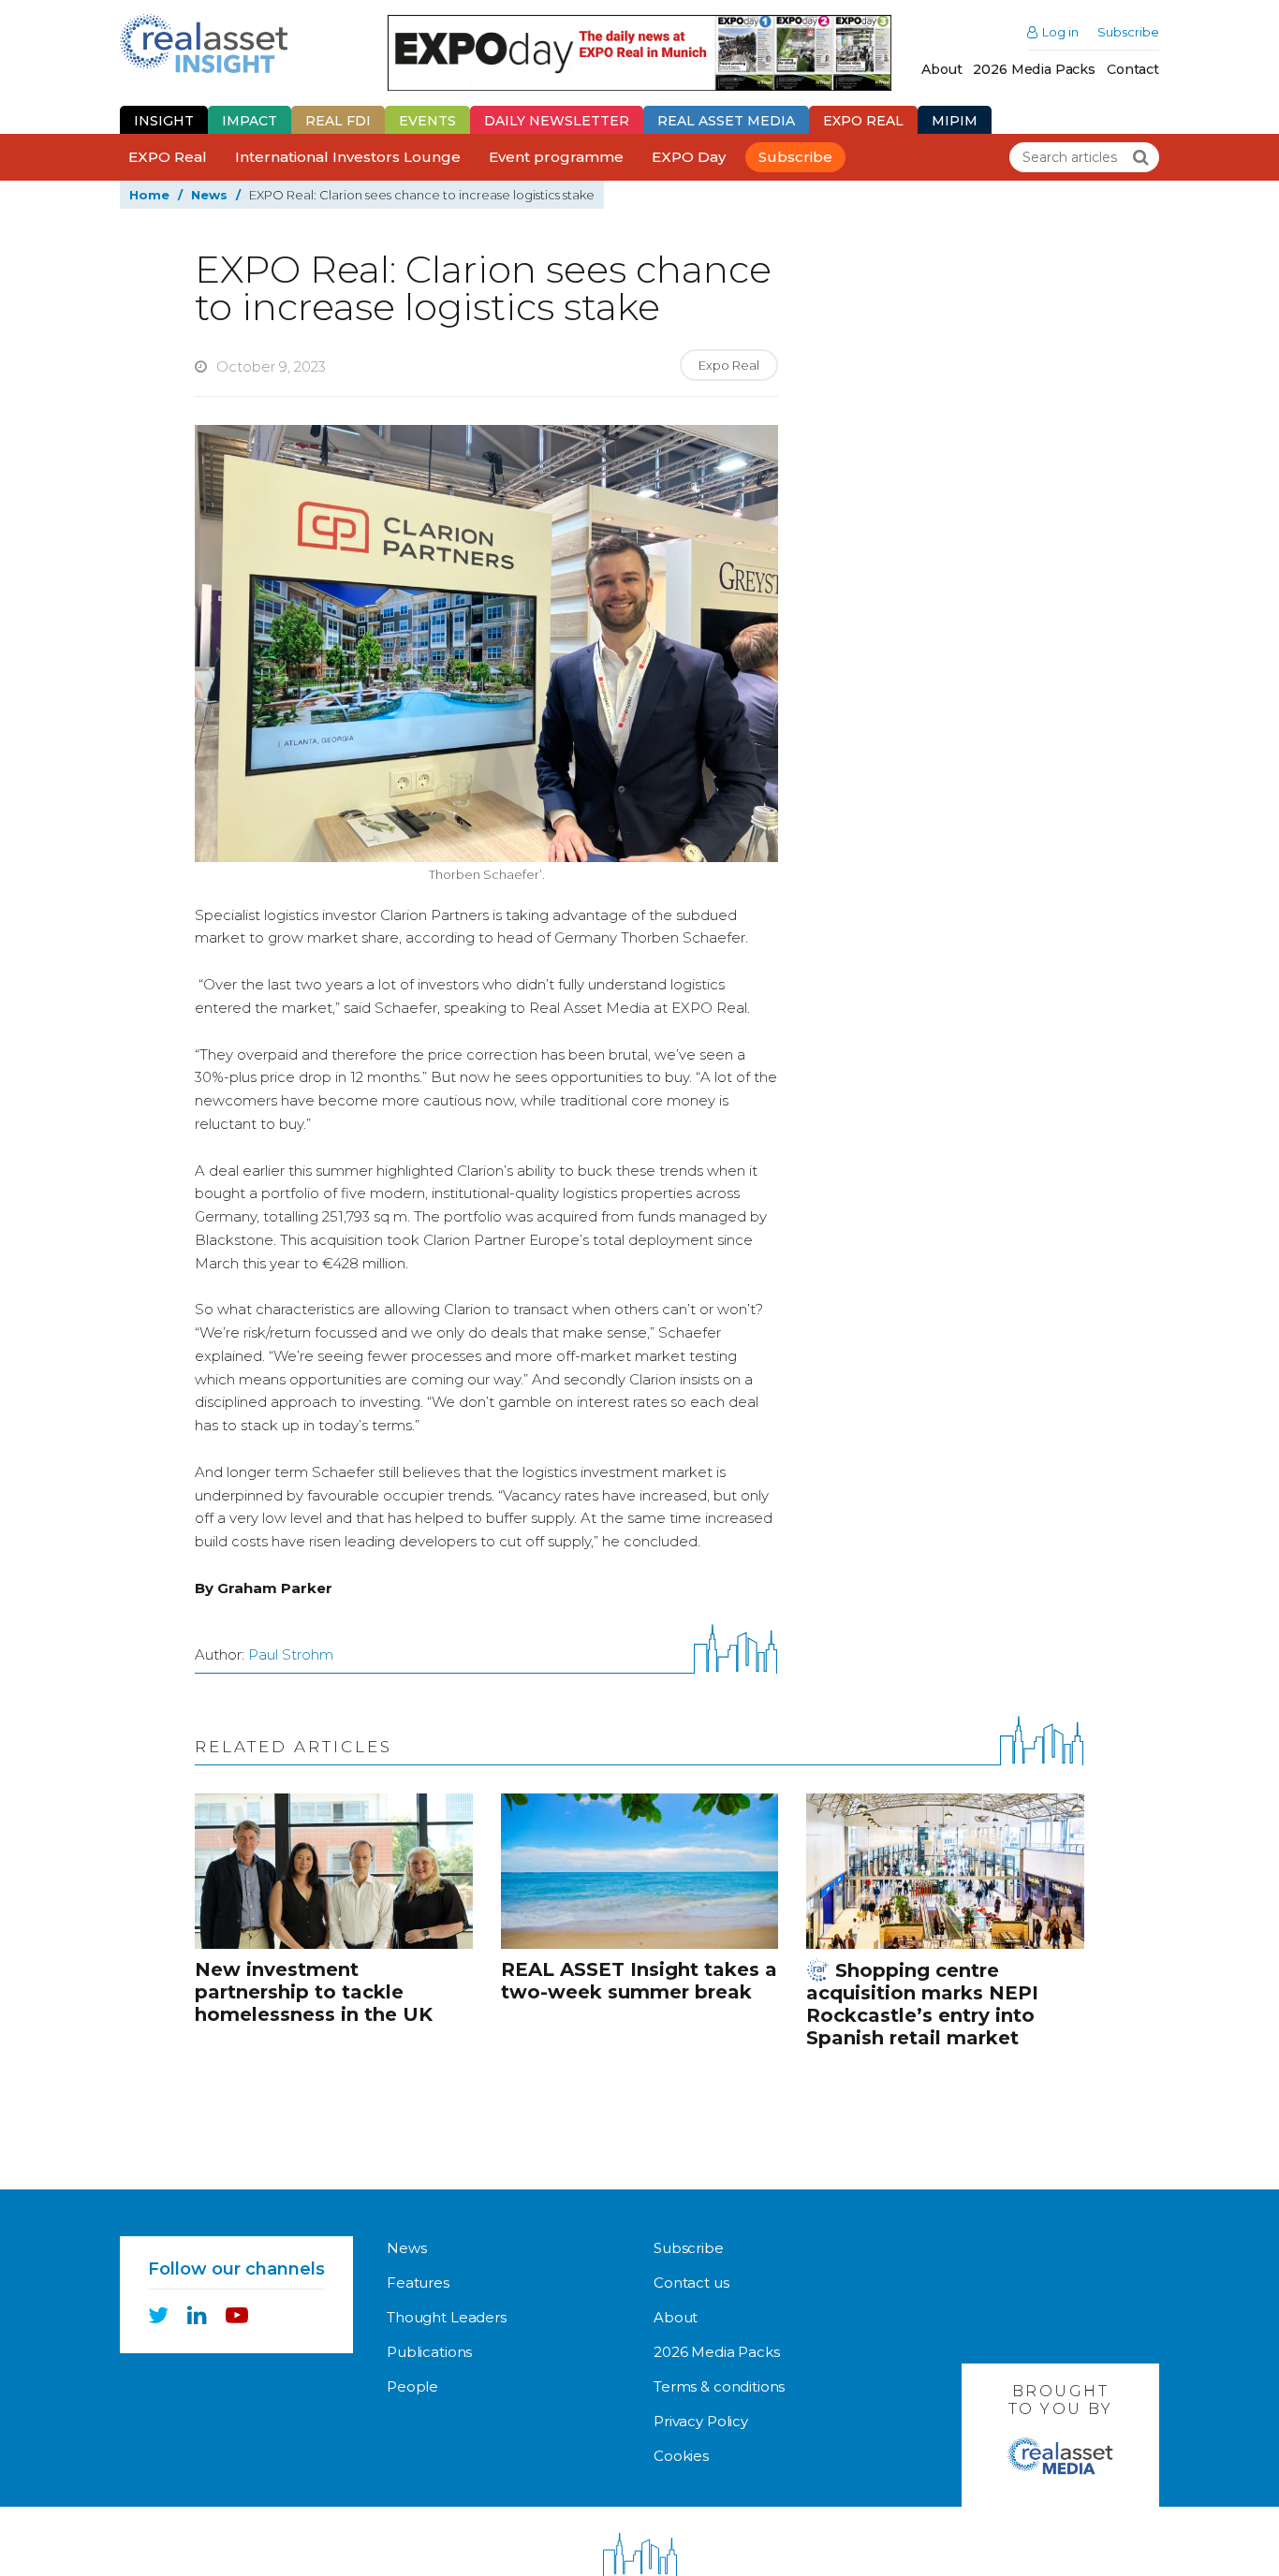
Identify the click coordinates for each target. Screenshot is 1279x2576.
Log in (1060, 32)
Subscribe (1128, 32)
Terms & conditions (719, 2386)
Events (427, 121)
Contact (1133, 69)
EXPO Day (689, 157)
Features (418, 2283)
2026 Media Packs (1034, 69)
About (941, 69)
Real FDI (338, 121)
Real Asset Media (726, 121)
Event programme (556, 157)
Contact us (691, 2283)
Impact (250, 121)
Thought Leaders (447, 2317)
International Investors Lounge (348, 157)
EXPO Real (168, 157)
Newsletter (557, 121)
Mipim (955, 121)
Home (149, 195)
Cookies (681, 2456)
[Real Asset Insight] (204, 44)
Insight (164, 121)
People (412, 2386)
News (209, 195)
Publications (429, 2352)
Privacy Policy (701, 2421)
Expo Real (863, 121)
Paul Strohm (291, 1654)
